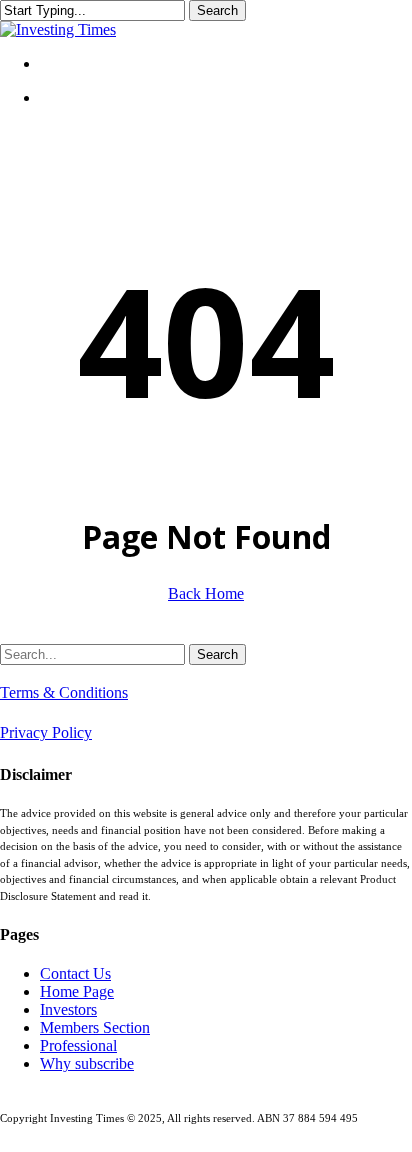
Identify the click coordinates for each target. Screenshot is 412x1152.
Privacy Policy (46, 732)
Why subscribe (87, 1063)
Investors (68, 1009)
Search (217, 10)
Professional (78, 1045)
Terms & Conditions (64, 692)
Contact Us (75, 973)
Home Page (77, 991)
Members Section (95, 1027)
